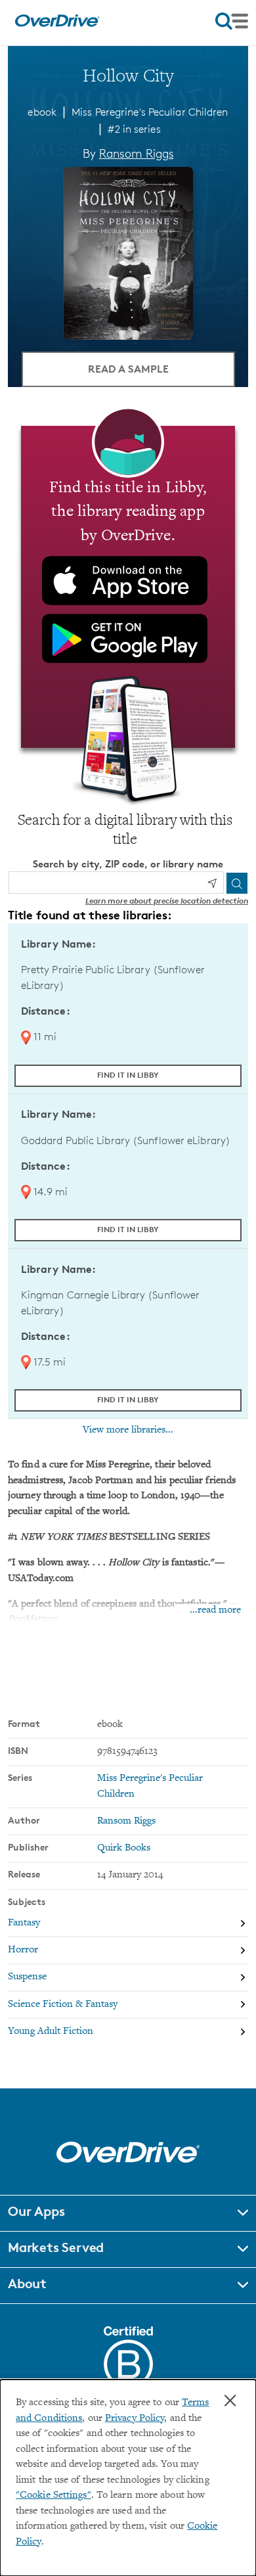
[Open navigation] (232, 21)
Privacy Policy (135, 2419)
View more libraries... (128, 1430)
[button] (128, 2213)
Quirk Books (124, 1848)
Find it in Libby (128, 1075)
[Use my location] (212, 883)
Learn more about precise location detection (167, 901)
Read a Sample (128, 369)
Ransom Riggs (137, 153)
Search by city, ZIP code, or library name (128, 864)
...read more (215, 1610)
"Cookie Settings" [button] (53, 2495)
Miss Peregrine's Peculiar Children (150, 112)
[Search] (237, 883)
